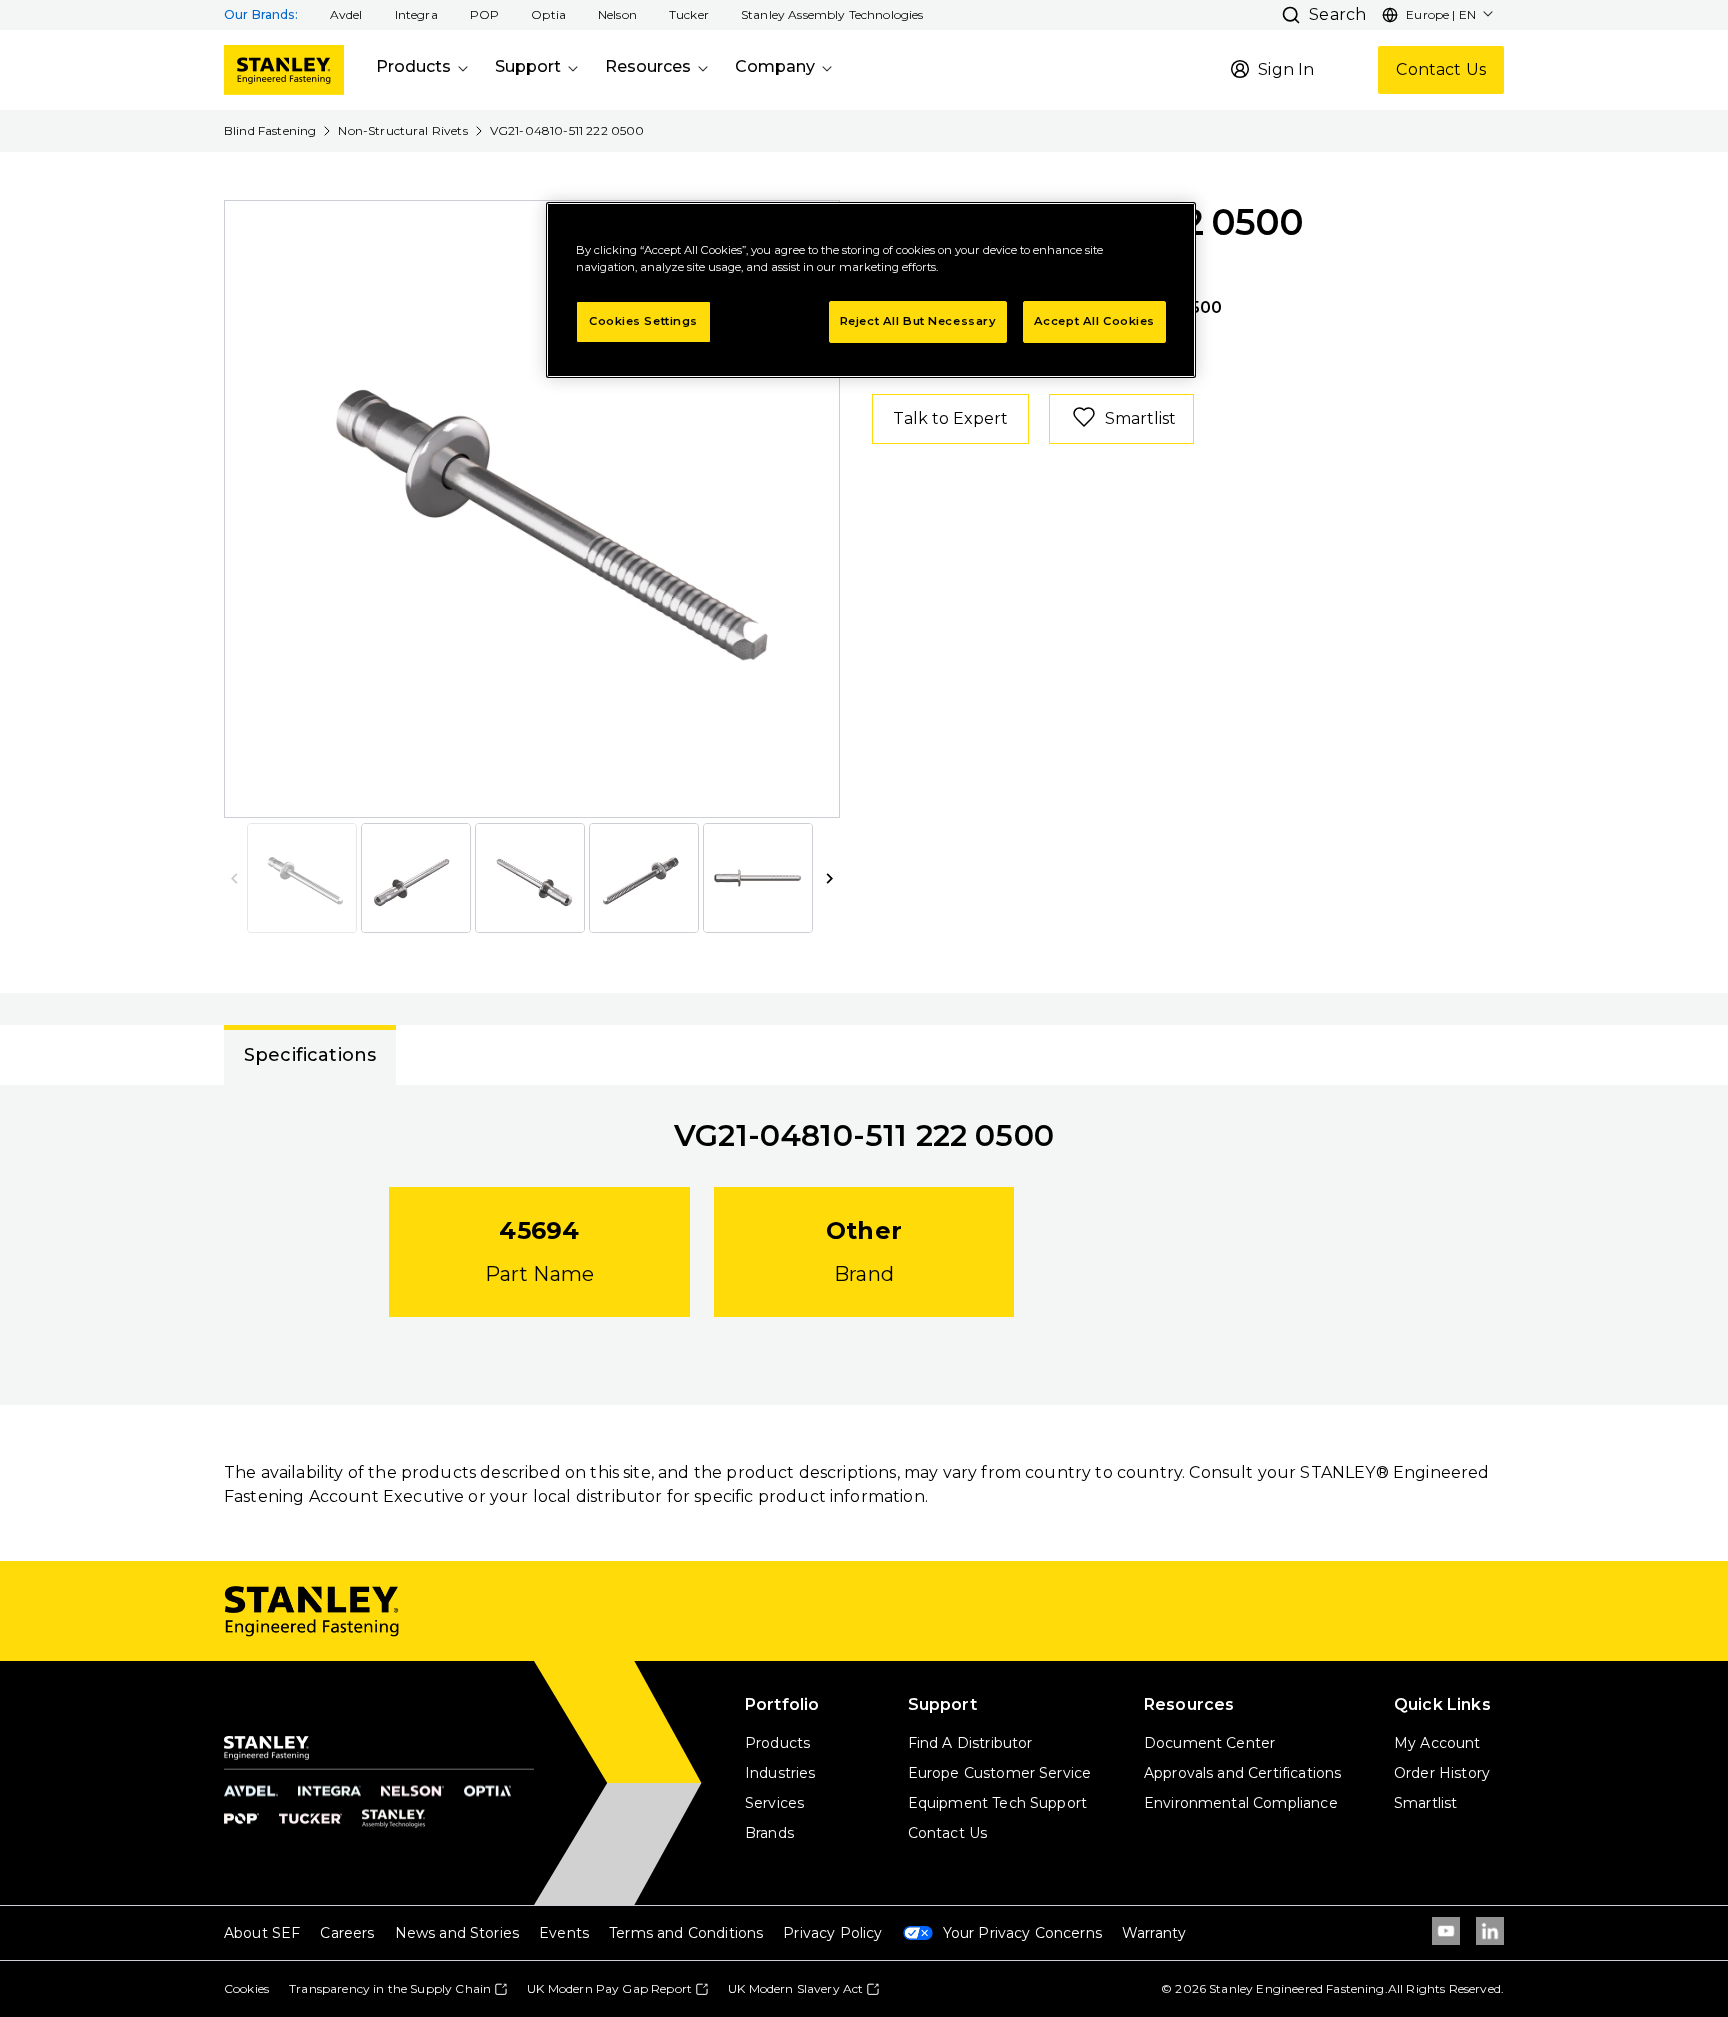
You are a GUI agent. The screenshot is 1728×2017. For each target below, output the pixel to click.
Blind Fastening (270, 130)
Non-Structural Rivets (402, 130)
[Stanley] (284, 70)
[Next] (812, 509)
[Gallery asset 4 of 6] (644, 878)
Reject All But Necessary (918, 321)
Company (775, 66)
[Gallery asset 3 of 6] (530, 878)
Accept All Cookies (1094, 321)
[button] (346, 15)
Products (413, 66)
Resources (648, 66)
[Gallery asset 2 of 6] (416, 878)
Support (528, 66)
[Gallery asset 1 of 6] (533, 509)
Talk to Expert (950, 418)
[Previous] (252, 509)
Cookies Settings (643, 321)
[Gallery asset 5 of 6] (758, 878)
